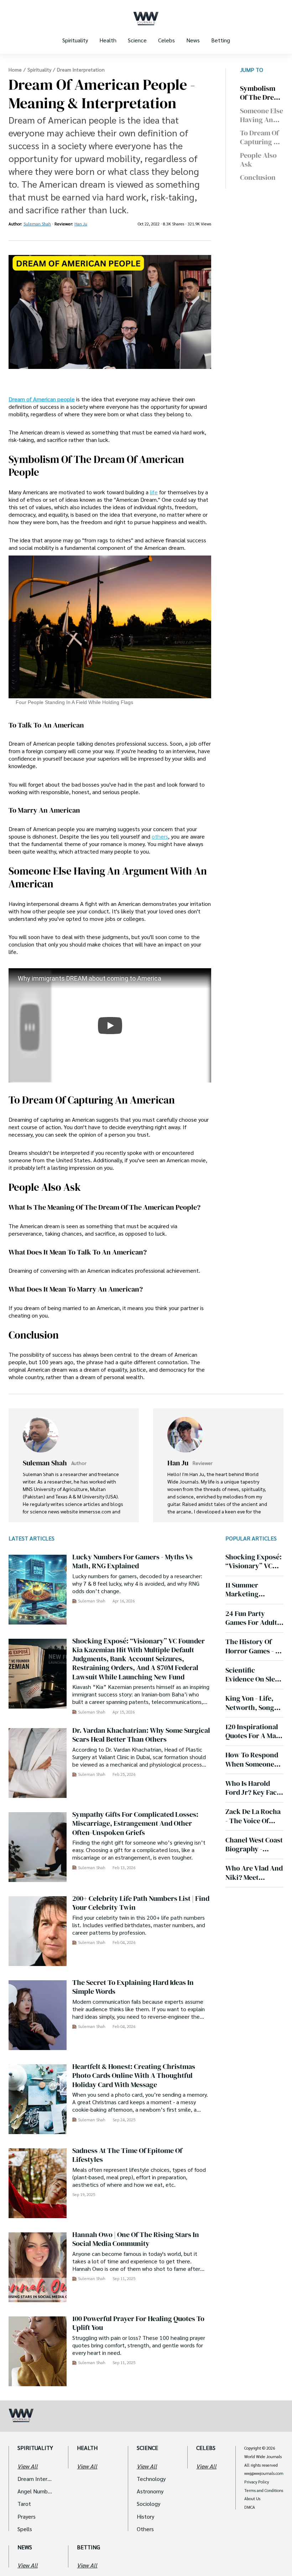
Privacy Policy (257, 2482)
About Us (252, 2499)
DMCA (250, 2507)
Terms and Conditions (264, 2491)
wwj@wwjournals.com (264, 2473)
